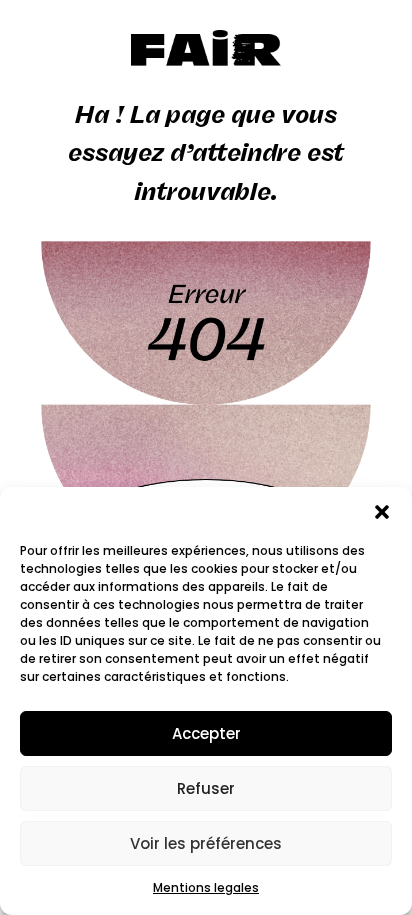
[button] (382, 512)
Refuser (206, 788)
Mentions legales (206, 887)
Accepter (206, 733)
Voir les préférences (206, 843)
